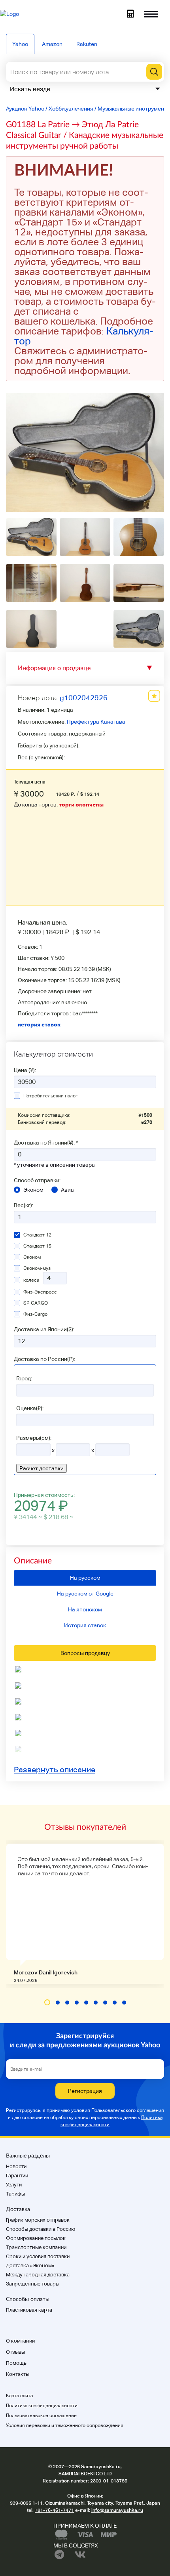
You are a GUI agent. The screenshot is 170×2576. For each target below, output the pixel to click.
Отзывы (15, 2352)
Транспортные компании (36, 2247)
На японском (85, 1609)
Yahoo (20, 44)
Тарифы (15, 2194)
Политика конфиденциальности (42, 2406)
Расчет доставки (42, 1468)
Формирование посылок (36, 2238)
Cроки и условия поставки (38, 2256)
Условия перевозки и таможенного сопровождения (65, 2425)
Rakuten (87, 44)
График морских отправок (38, 2220)
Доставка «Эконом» (30, 2265)
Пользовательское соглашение (41, 2415)
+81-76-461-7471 (54, 2510)
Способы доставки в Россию (41, 2229)
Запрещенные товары (33, 2284)
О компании (20, 2341)
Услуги (14, 2185)
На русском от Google (85, 1594)
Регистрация (85, 2091)
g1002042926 (84, 698)
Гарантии (17, 2176)
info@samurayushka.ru (117, 2510)
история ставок (39, 1024)
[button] (47, 2002)
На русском (85, 1578)
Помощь (16, 2363)
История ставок (85, 1625)
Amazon (52, 44)
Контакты (18, 2374)
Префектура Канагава (96, 722)
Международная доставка (38, 2275)
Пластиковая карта (29, 2310)
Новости (16, 2166)
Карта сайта (19, 2396)
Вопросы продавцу (85, 1653)
